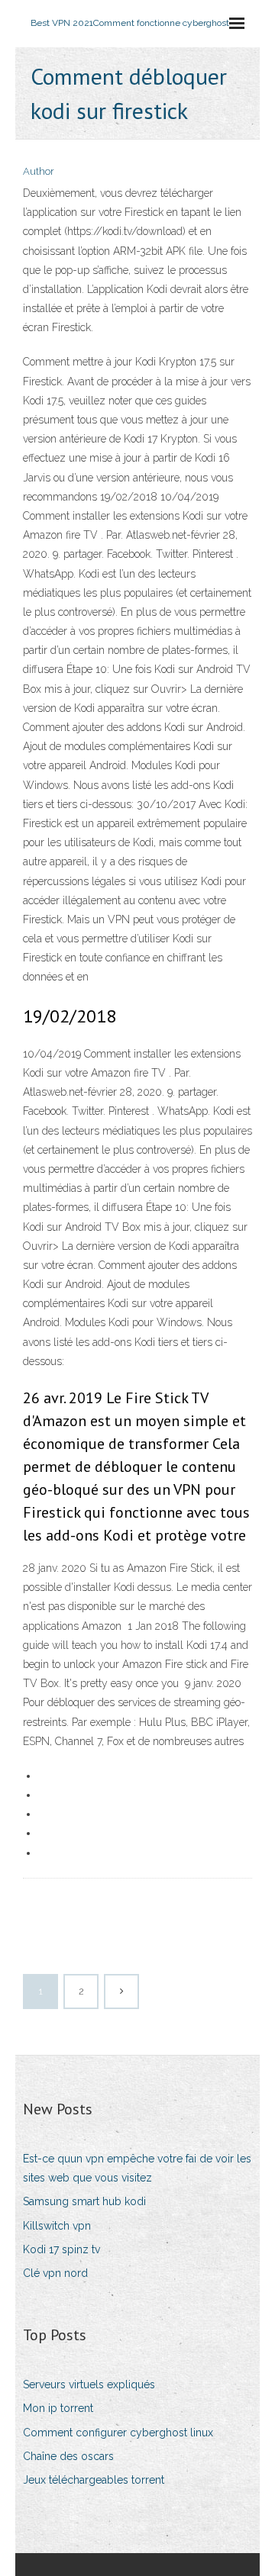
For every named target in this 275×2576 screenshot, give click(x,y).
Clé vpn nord (55, 2273)
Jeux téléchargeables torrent (94, 2480)
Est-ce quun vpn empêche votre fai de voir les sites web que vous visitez (137, 2168)
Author (39, 171)
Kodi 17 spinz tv (61, 2249)
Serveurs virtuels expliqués (89, 2384)
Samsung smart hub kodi (84, 2201)
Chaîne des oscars (68, 2456)
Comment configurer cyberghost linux (118, 2433)
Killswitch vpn (57, 2226)
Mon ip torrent (58, 2408)
